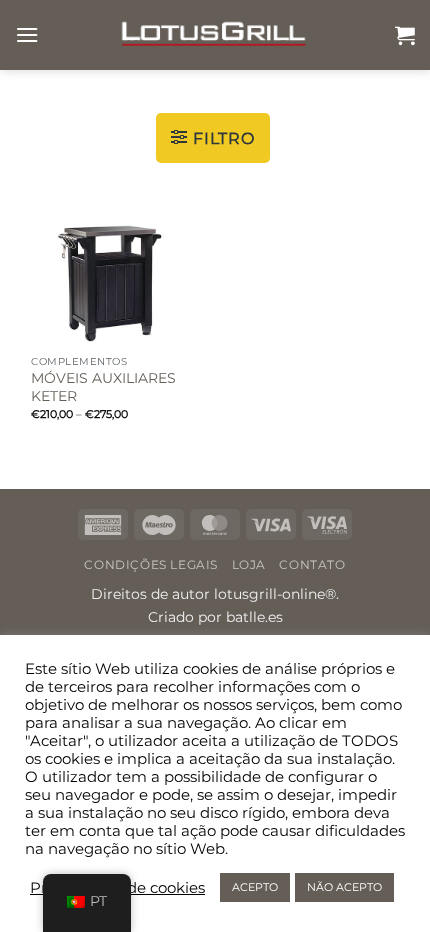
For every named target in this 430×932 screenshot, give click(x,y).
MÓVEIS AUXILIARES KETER (103, 387)
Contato (312, 564)
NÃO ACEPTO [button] (344, 887)
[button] (27, 34)
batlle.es (254, 617)
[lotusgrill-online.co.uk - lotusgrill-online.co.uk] (215, 35)
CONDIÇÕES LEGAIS (151, 564)
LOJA (249, 564)
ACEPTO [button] (255, 887)
